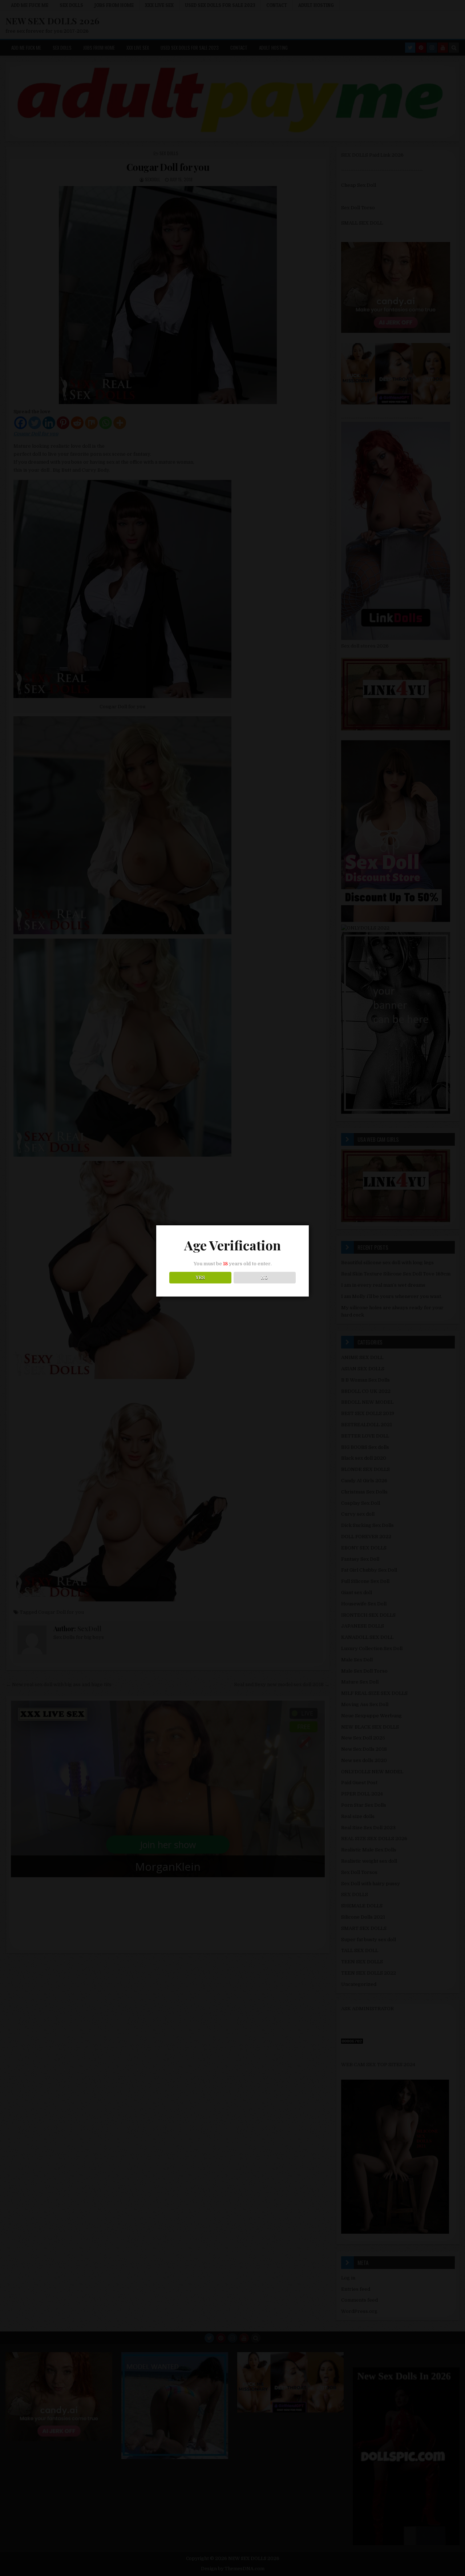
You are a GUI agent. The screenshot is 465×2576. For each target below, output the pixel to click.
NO (265, 1278)
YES (200, 1278)
